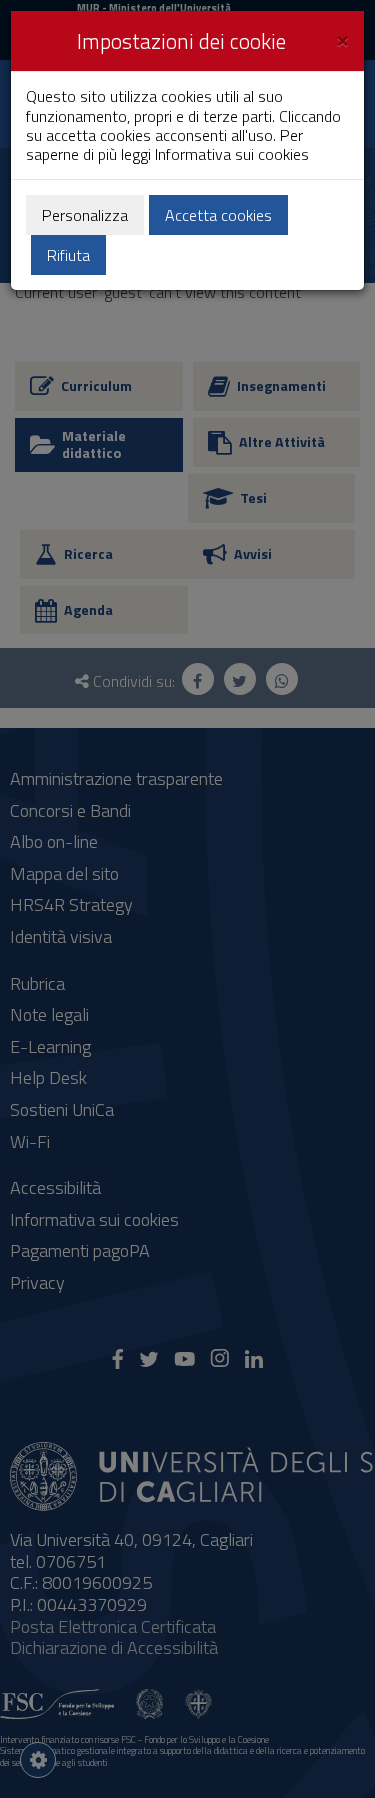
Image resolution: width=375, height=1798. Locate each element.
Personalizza (85, 215)
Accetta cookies (218, 215)
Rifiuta (68, 255)
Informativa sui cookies (232, 154)
